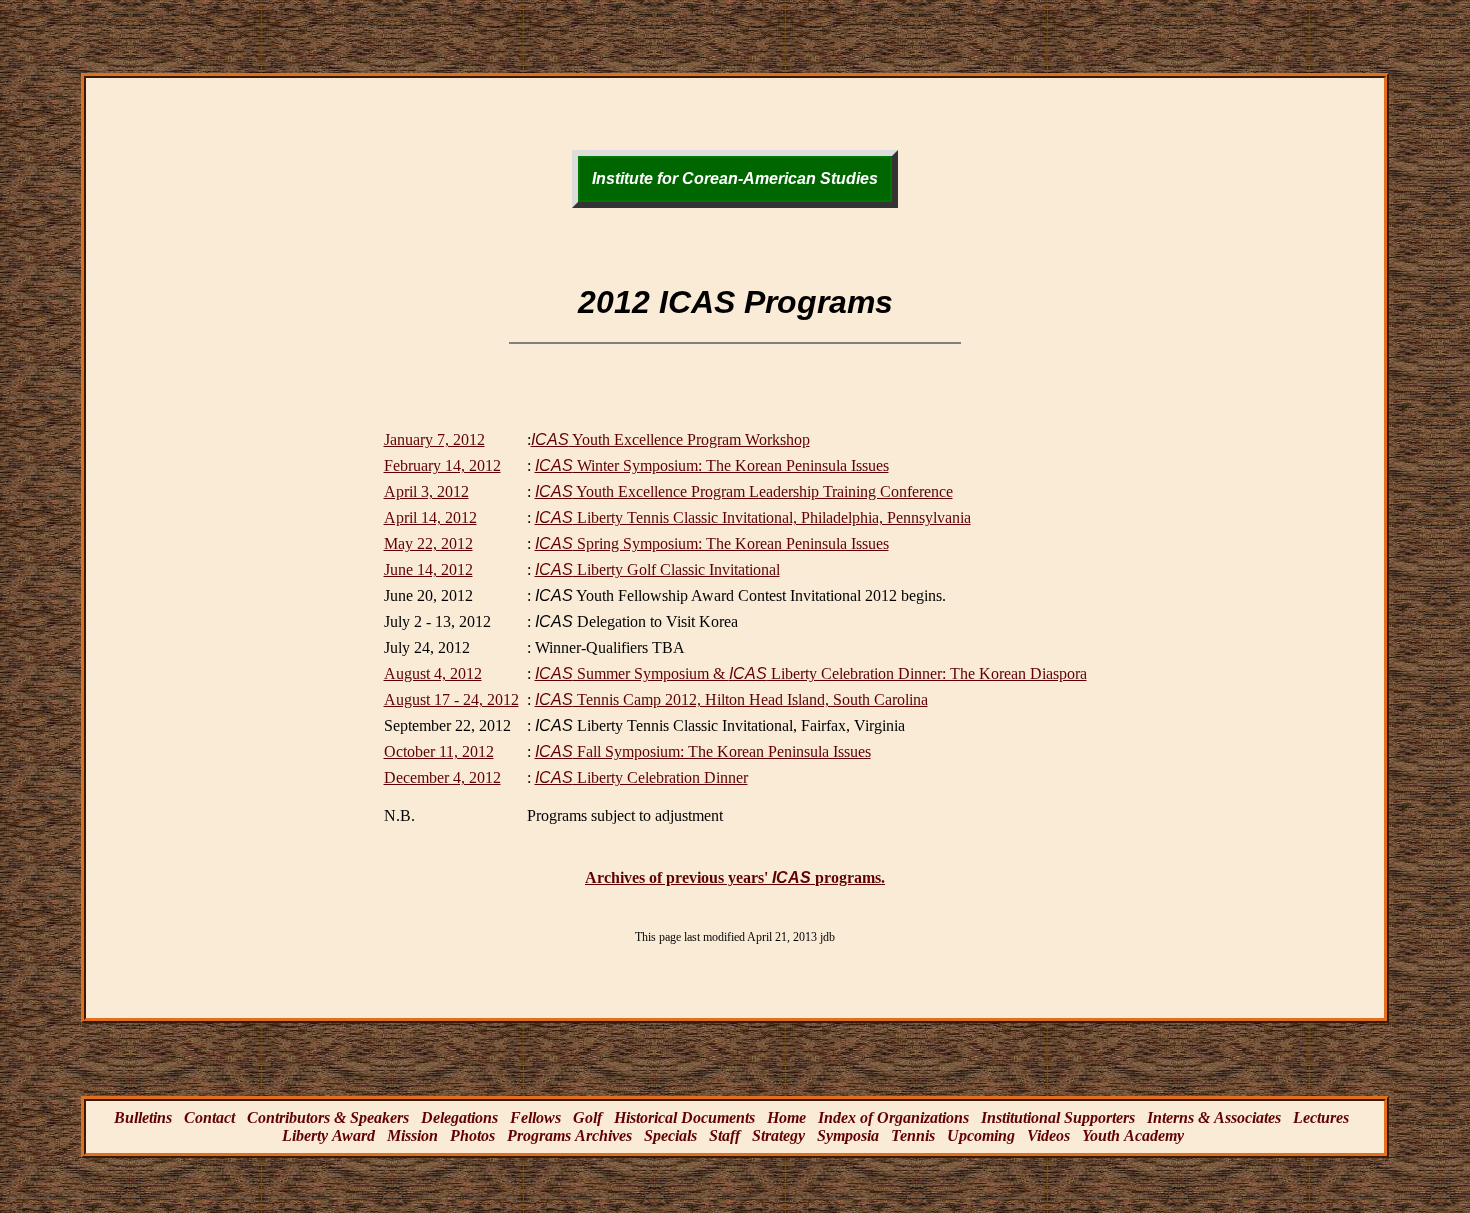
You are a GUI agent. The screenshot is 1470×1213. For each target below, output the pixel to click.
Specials (670, 1135)
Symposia (848, 1135)
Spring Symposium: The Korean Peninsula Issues (712, 543)
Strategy (778, 1135)
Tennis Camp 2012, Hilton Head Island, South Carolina (731, 699)
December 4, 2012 (442, 777)
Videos (1048, 1135)
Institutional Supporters (1058, 1117)
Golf (587, 1117)
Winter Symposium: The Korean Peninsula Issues (712, 465)
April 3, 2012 (426, 491)
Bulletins (143, 1117)
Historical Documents (684, 1117)
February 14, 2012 (442, 465)
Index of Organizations (893, 1117)
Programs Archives (569, 1135)
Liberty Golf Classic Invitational (657, 569)
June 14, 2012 (428, 569)
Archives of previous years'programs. (735, 877)
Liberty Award (328, 1135)
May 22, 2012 (428, 543)
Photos (472, 1135)
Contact (209, 1117)
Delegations (459, 1117)
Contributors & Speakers (328, 1117)
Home (786, 1117)
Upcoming (981, 1135)
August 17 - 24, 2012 (451, 699)
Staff (724, 1135)
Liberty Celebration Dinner (641, 777)
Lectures (1321, 1117)
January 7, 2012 (434, 439)
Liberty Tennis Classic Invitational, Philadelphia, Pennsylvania (753, 517)
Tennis (913, 1135)
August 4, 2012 (433, 673)
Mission (412, 1135)
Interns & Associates (1214, 1117)
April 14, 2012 (430, 517)
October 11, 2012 (439, 751)
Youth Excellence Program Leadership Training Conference (744, 491)
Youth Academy (1133, 1135)
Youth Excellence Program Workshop (670, 439)
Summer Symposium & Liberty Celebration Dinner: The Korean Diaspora (811, 673)
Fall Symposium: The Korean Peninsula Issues (703, 751)
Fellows (535, 1117)
